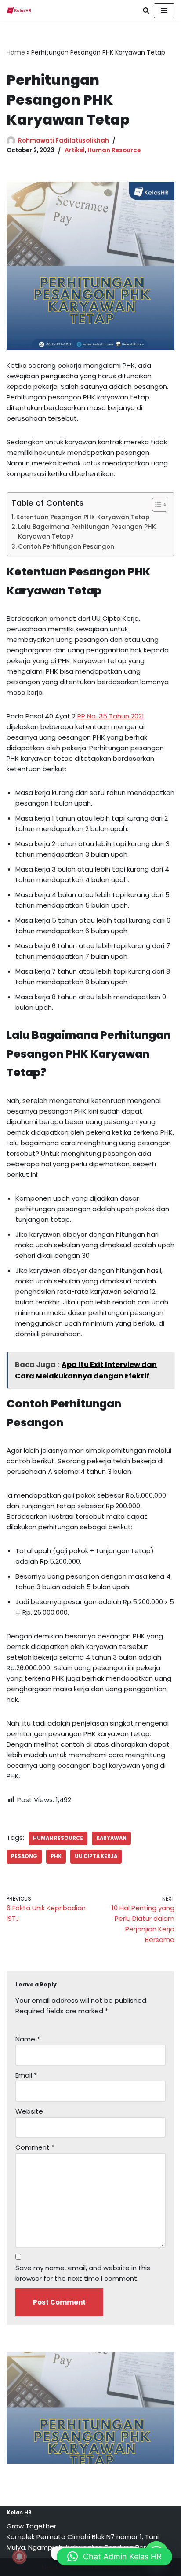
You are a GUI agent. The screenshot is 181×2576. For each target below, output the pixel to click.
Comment (35, 2147)
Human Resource (114, 150)
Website (29, 2111)
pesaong (24, 1856)
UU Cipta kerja (96, 1856)
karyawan (111, 1838)
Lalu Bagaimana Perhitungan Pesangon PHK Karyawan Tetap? (87, 532)
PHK (56, 1856)
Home (16, 52)
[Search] (146, 10)
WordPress (122, 2567)
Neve (50, 2567)
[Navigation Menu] (164, 11)
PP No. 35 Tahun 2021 (110, 716)
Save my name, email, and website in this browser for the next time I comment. (83, 2273)
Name (28, 2039)
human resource (58, 1838)
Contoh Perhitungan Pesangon (66, 547)
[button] (114, 2557)
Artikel (75, 150)
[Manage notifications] (19, 2557)
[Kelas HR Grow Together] (19, 11)
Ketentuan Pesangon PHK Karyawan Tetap (83, 517)
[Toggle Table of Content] (155, 505)
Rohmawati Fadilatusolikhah (63, 141)
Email (26, 2075)
